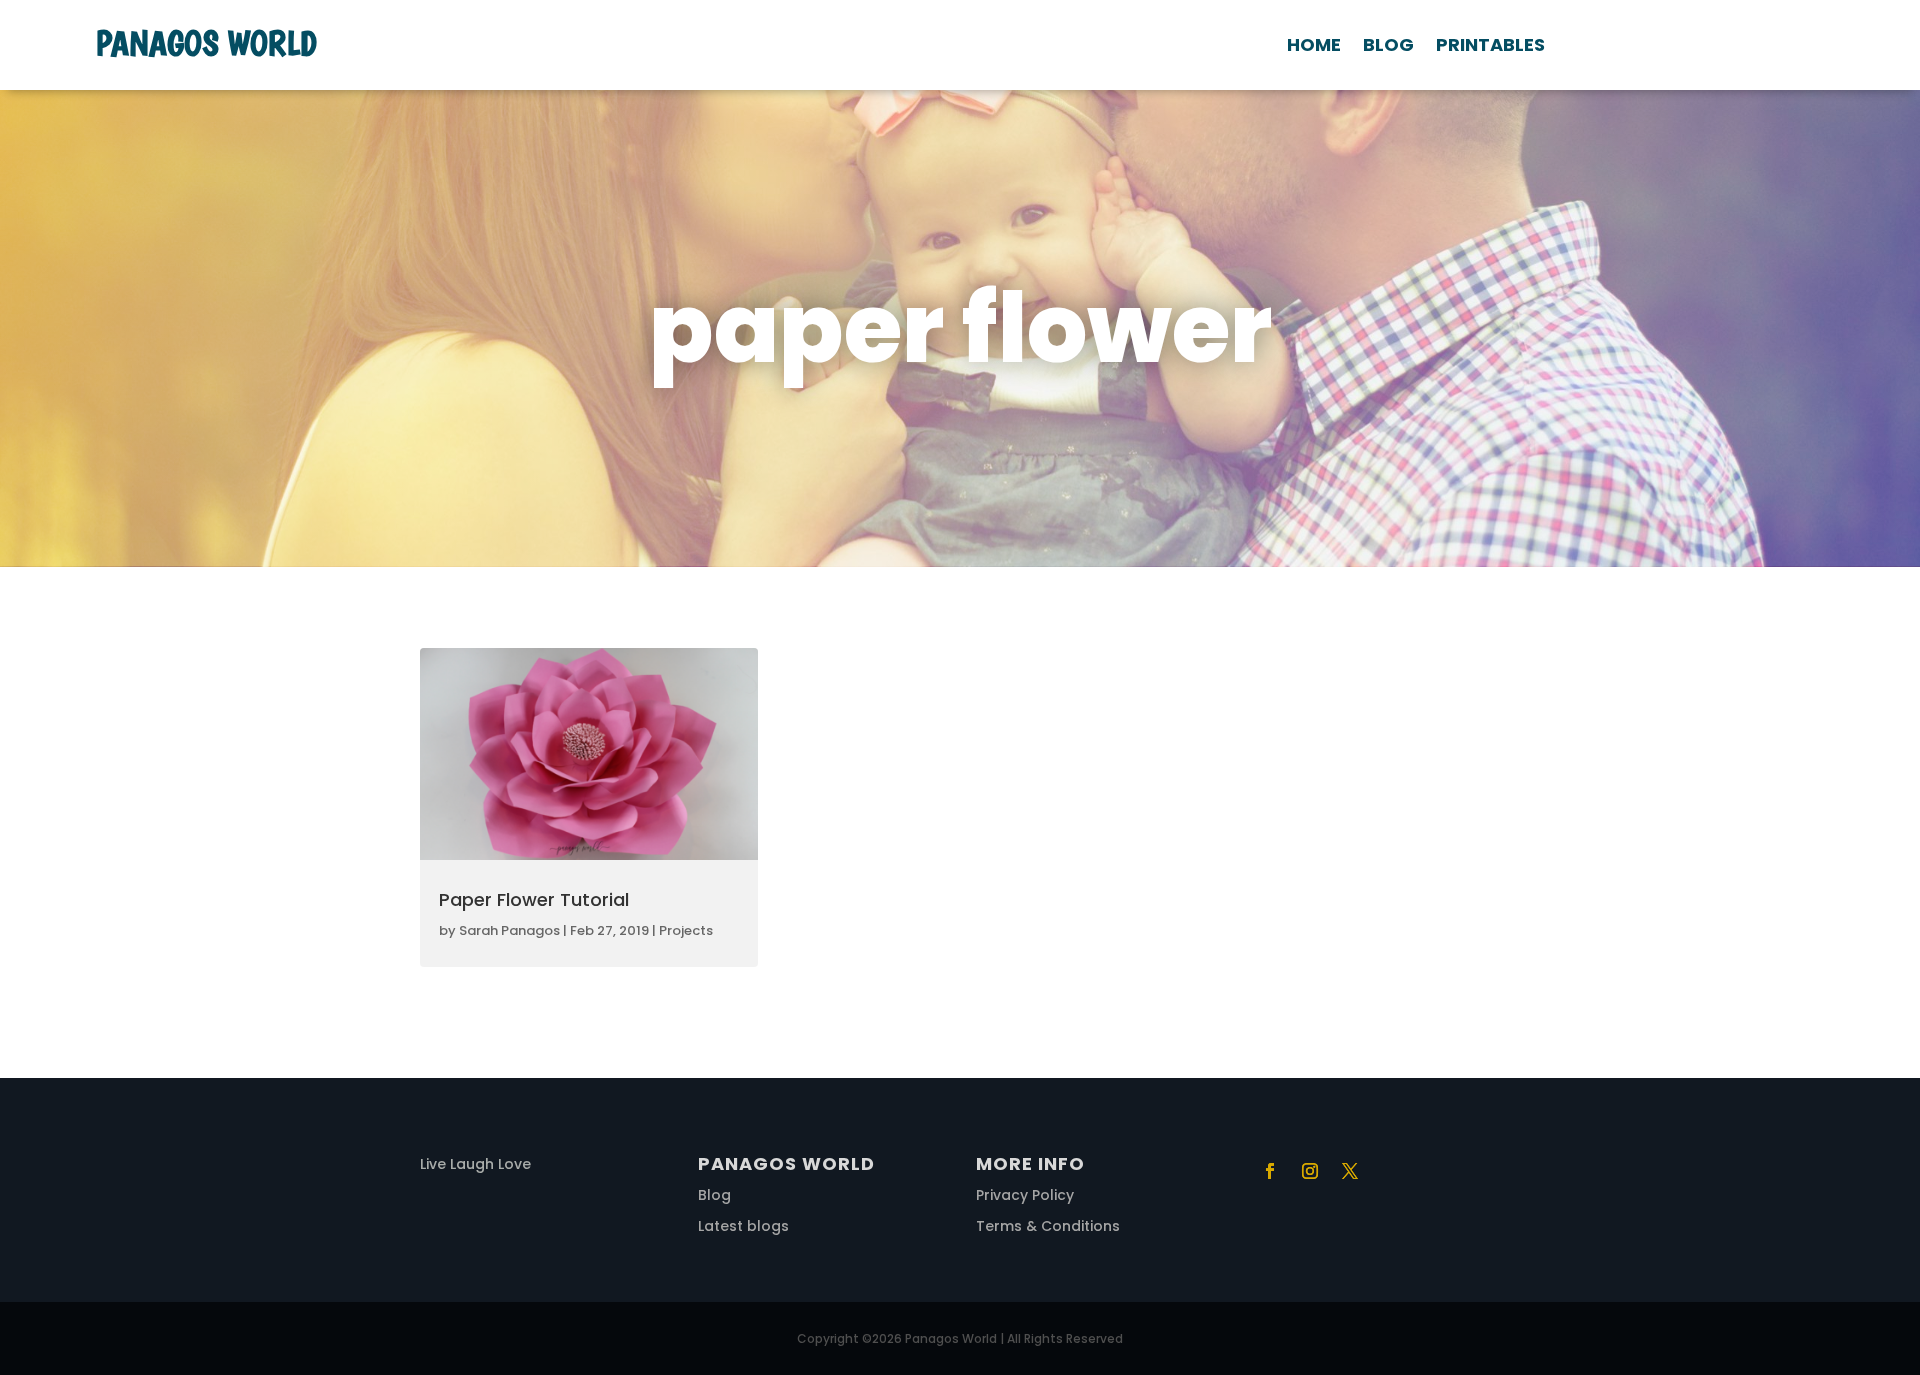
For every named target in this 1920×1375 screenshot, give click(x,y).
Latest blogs (743, 1226)
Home (1314, 47)
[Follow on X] (1350, 1171)
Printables (1490, 47)
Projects (686, 930)
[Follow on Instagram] (1310, 1171)
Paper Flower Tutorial (534, 899)
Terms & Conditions (1048, 1226)
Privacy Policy (1025, 1195)
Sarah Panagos (509, 930)
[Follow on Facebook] (1270, 1171)
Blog (1388, 47)
